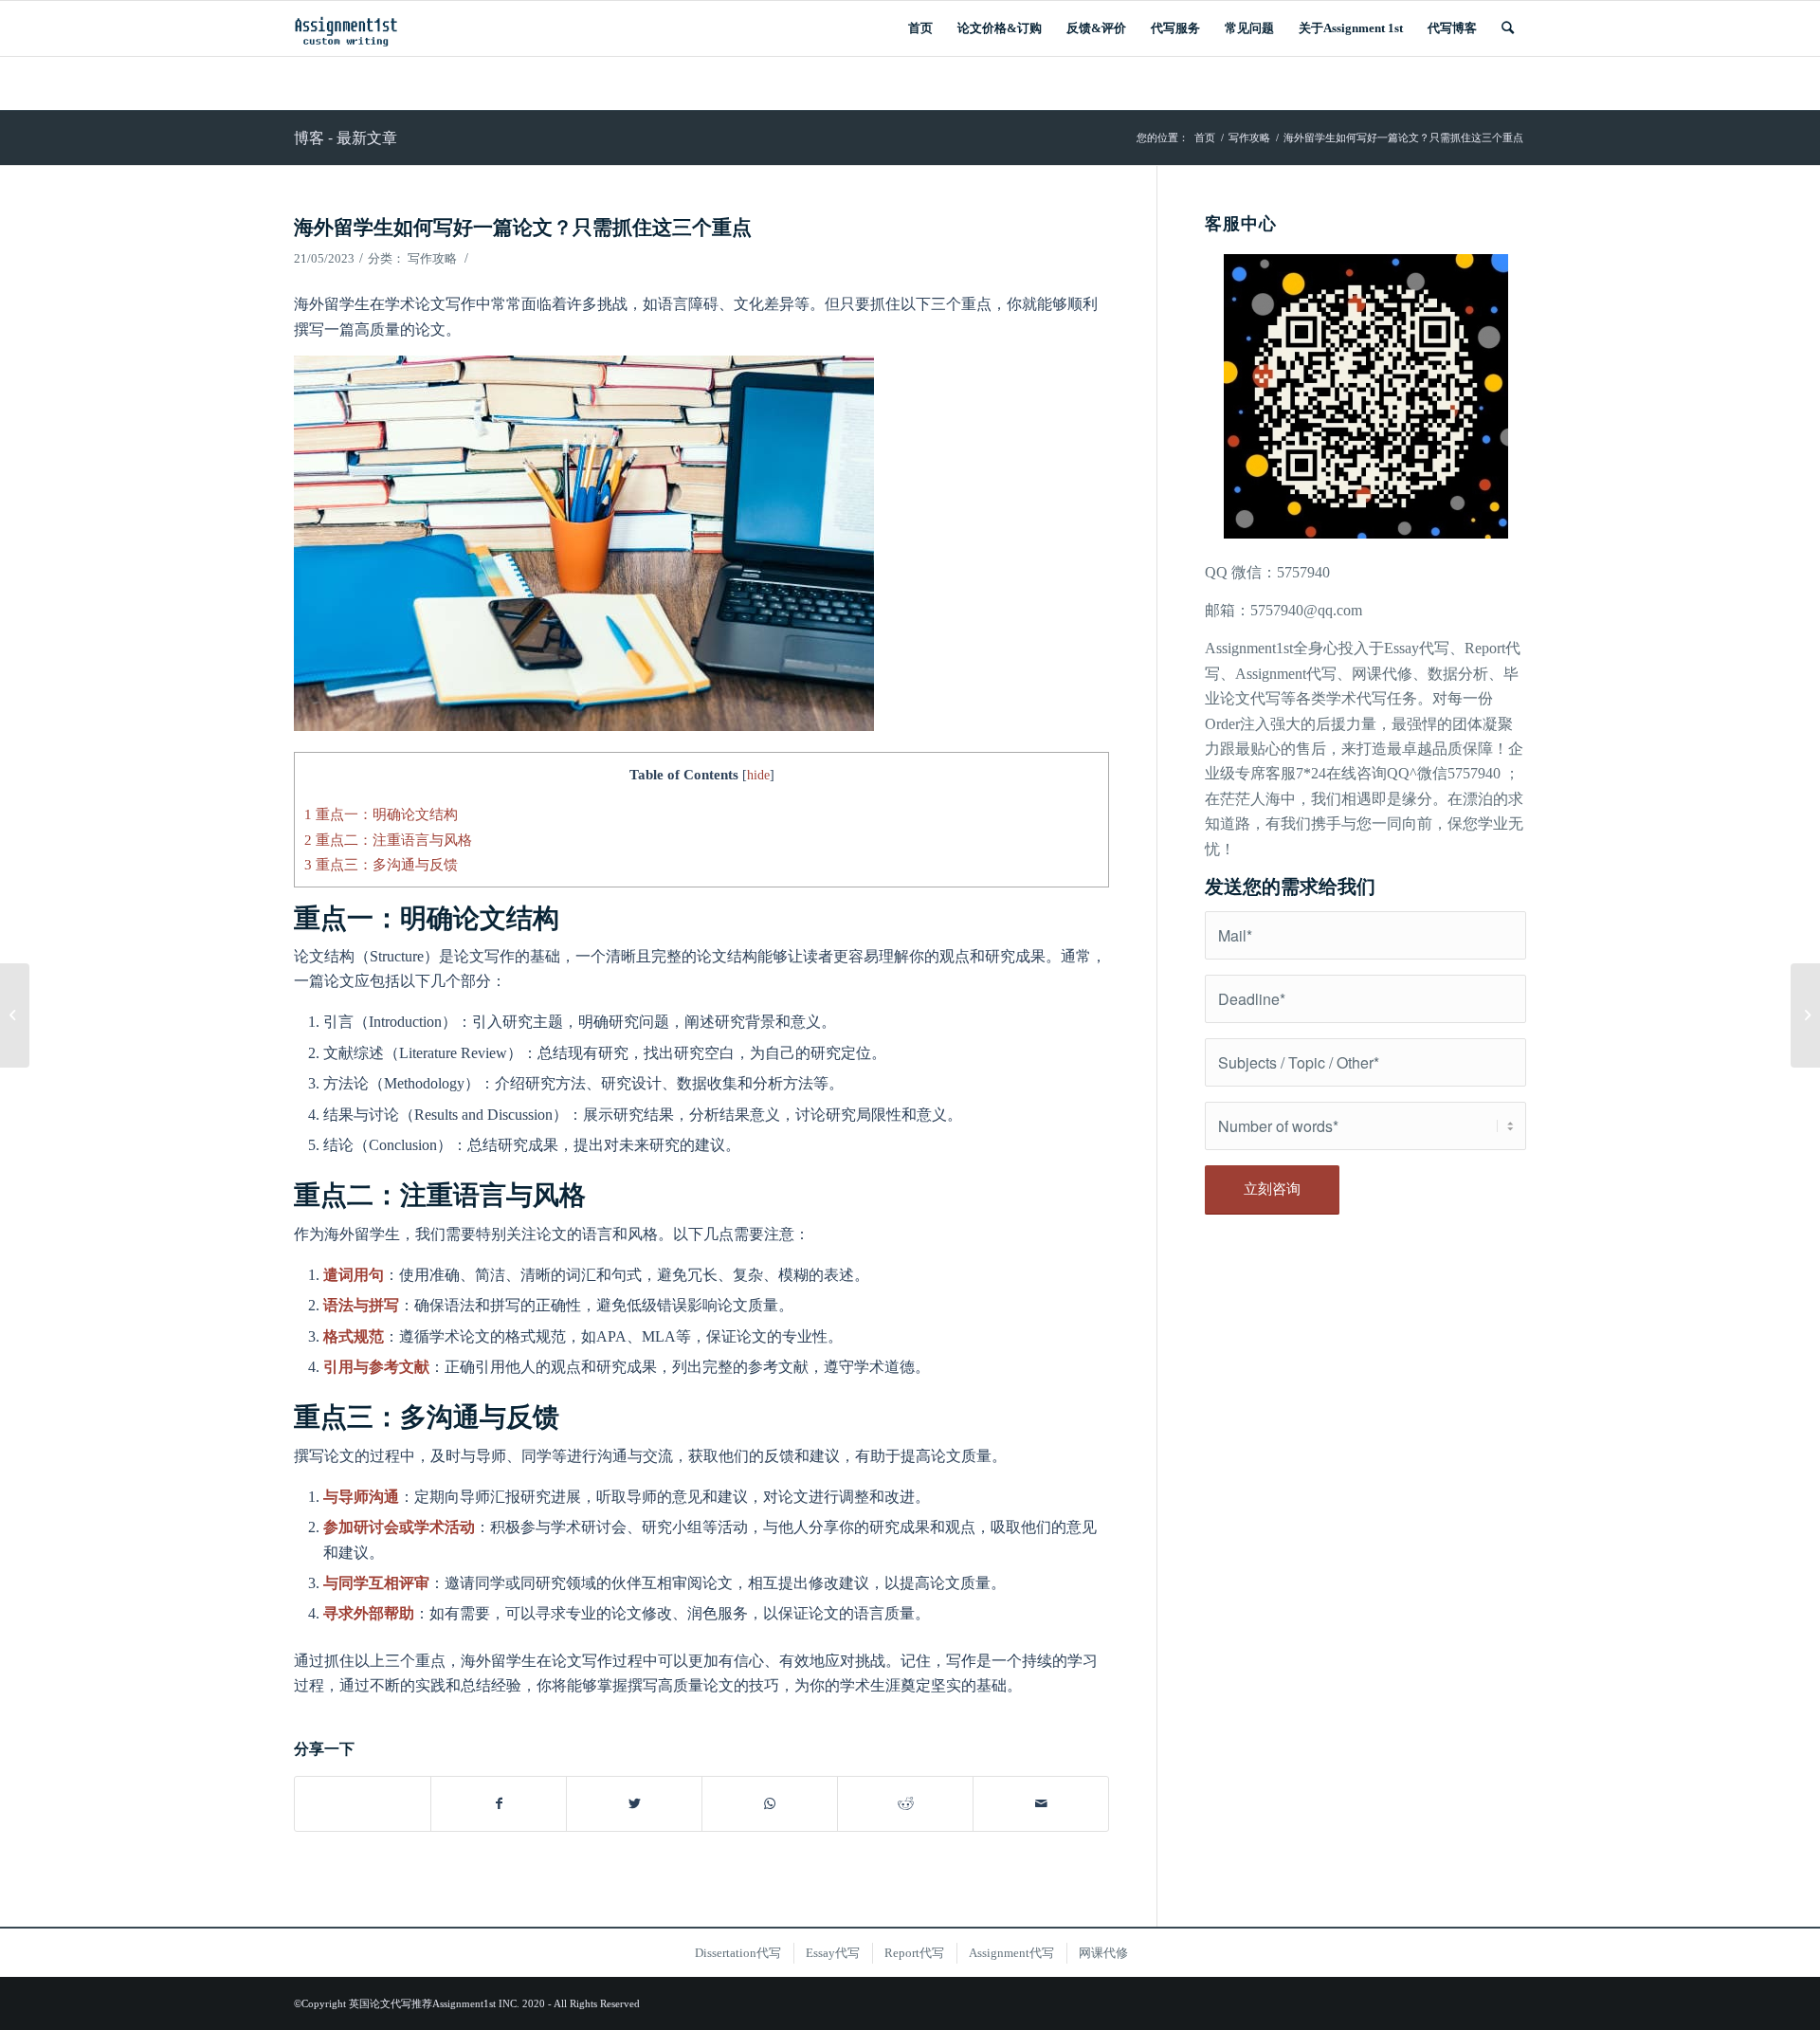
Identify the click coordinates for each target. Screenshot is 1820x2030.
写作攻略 (432, 258)
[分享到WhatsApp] (770, 1804)
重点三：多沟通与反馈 (381, 864)
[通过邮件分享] (1041, 1804)
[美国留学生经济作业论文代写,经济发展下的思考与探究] (15, 1015)
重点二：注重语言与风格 (388, 840)
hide (758, 775)
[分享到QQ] (363, 1794)
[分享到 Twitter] (634, 1804)
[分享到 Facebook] (499, 1804)
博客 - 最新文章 (346, 137)
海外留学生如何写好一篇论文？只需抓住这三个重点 (523, 226)
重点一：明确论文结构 (381, 814)
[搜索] (1508, 28)
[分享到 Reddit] (905, 1804)
